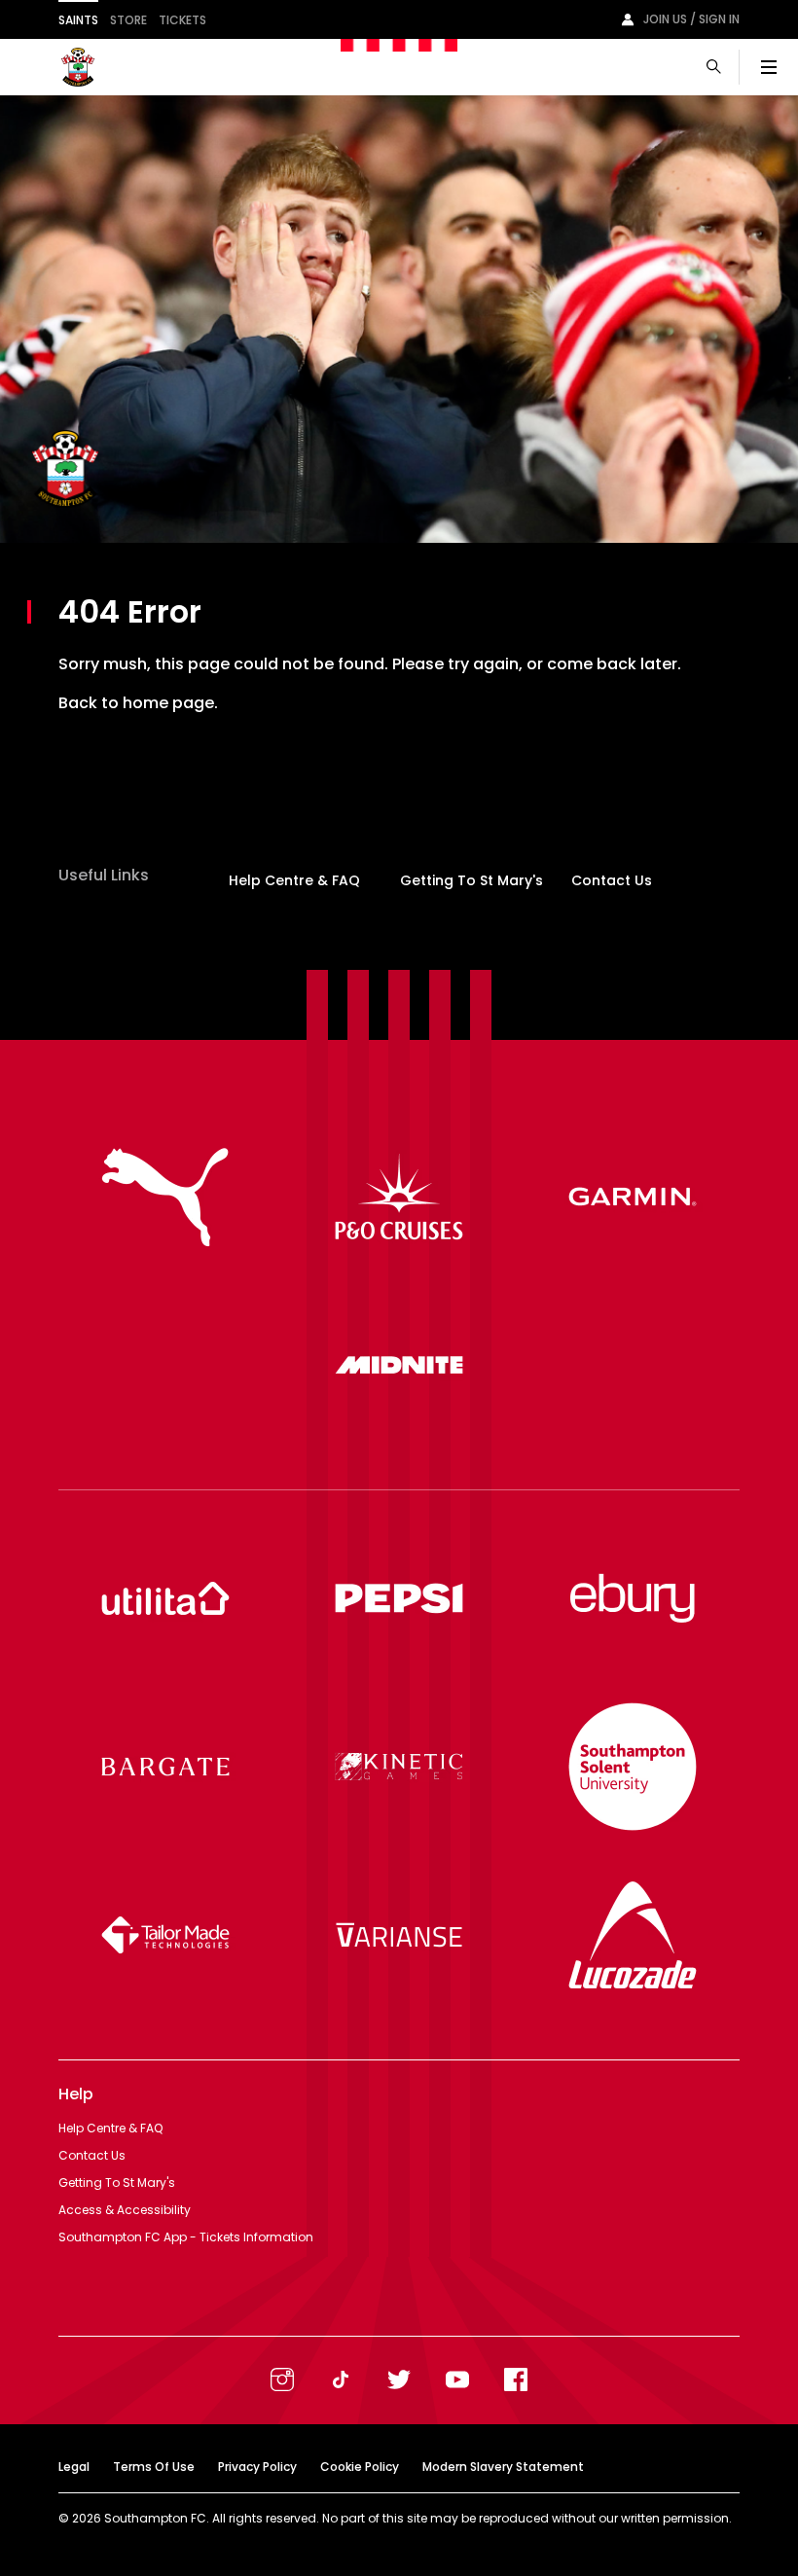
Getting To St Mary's (472, 880)
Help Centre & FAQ (294, 880)
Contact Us (612, 880)
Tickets (182, 20)
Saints (78, 20)
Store (128, 20)
